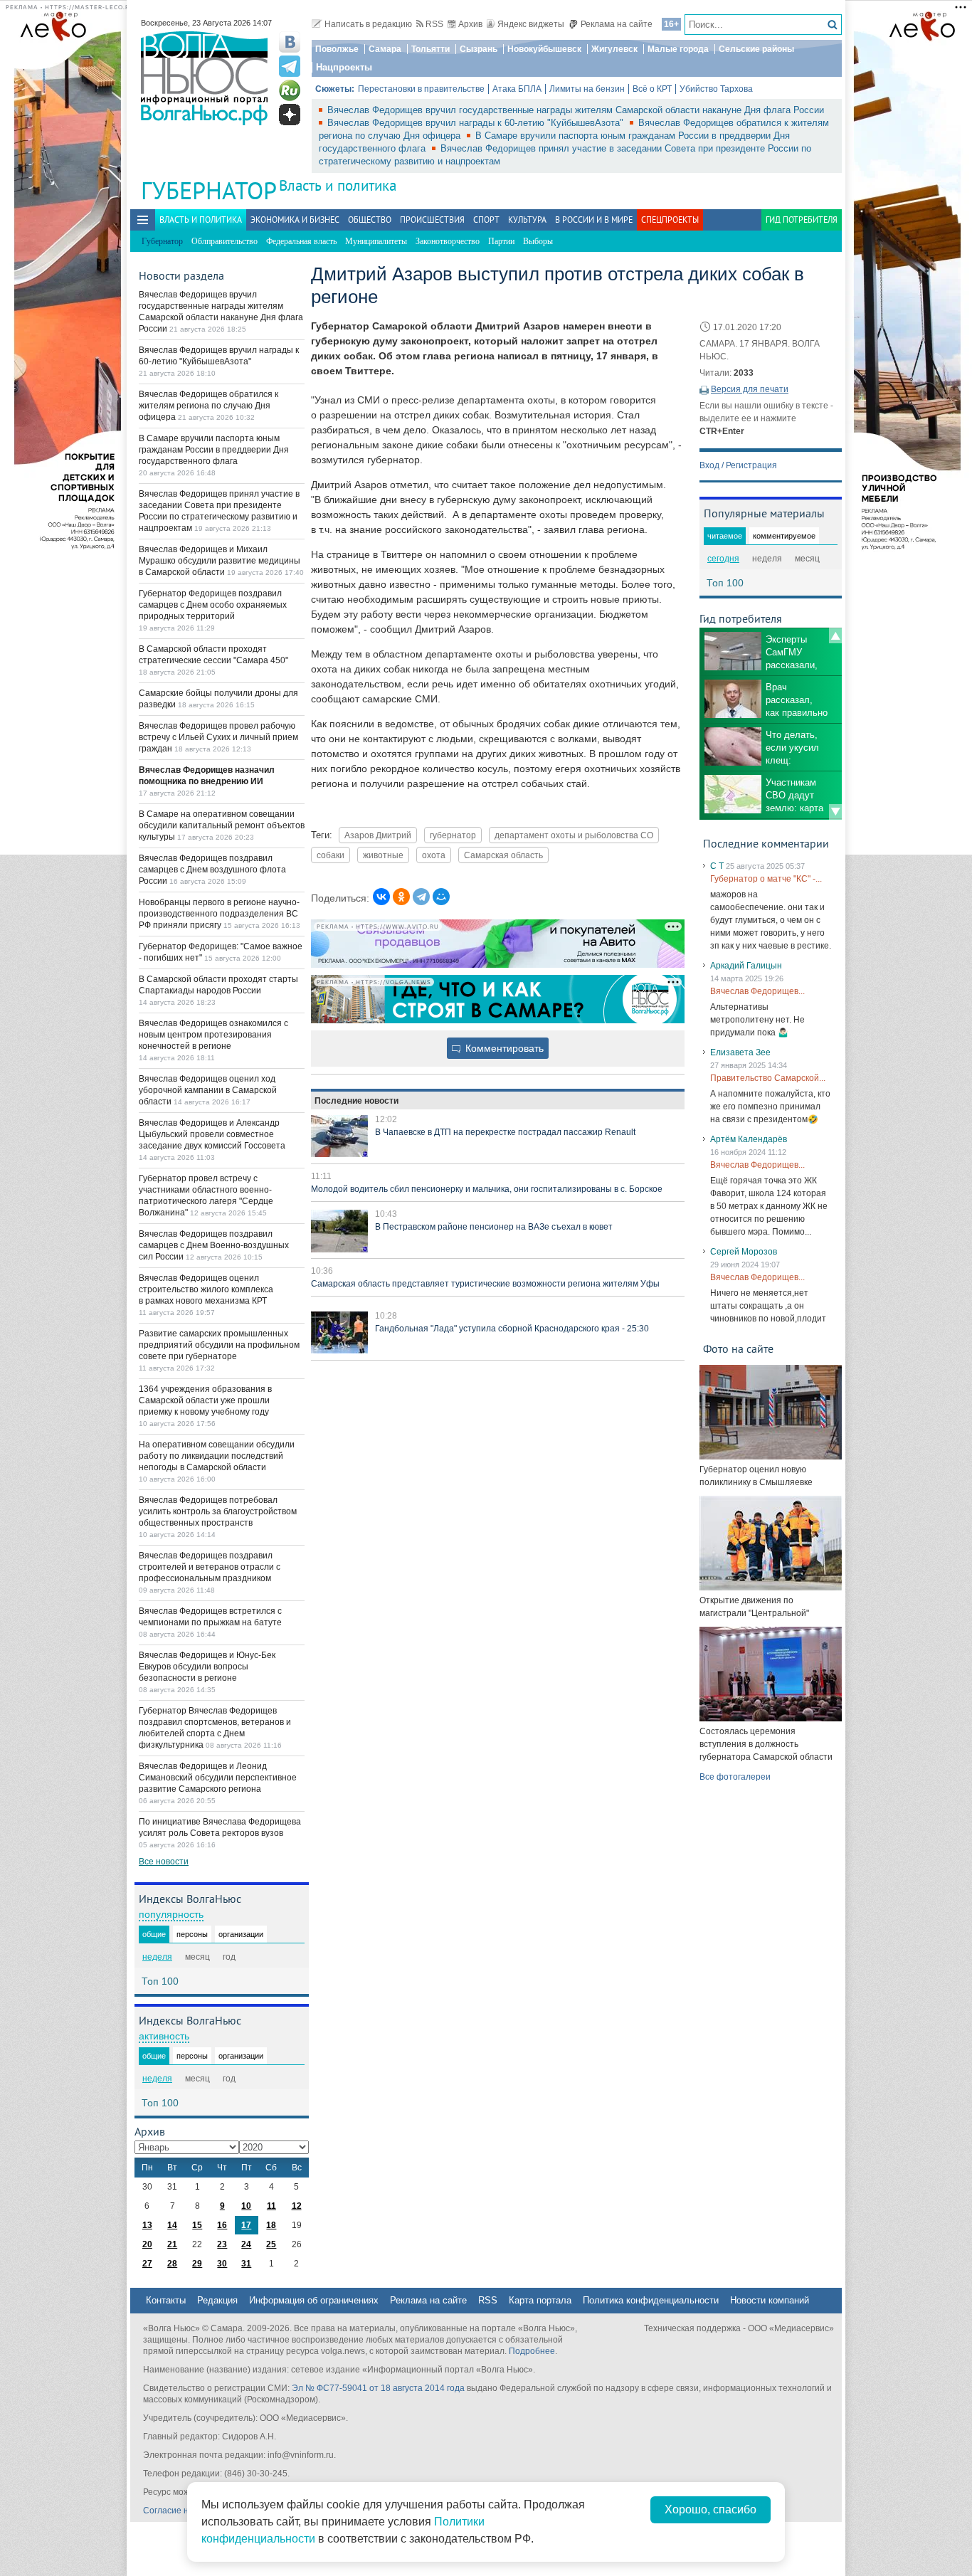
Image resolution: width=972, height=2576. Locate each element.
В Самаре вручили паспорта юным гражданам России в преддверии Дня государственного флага (214, 450)
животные (383, 855)
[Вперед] (835, 812)
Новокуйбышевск (544, 49)
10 (246, 2206)
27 (147, 2264)
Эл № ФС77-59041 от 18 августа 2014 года (378, 2388)
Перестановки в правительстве (421, 89)
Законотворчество (448, 241)
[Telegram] (421, 897)
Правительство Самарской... (768, 1078)
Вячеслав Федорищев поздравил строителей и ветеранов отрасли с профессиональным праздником (210, 1567)
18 (271, 2225)
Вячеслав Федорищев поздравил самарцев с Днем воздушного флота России (212, 870)
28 (172, 2264)
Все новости (164, 1862)
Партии (501, 241)
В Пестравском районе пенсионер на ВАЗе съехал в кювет (494, 1227)
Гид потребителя (802, 220)
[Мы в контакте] (290, 42)
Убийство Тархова (716, 89)
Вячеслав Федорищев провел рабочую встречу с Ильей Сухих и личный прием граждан (218, 737)
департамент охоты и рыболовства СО (574, 835)
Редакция (217, 2300)
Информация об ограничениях (314, 2300)
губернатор (453, 835)
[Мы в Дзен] (290, 115)
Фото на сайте (738, 1348)
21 (172, 2244)
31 (246, 2264)
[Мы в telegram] (290, 66)
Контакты (166, 2300)
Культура (527, 220)
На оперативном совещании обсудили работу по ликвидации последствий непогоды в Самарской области (217, 1456)
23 (222, 2244)
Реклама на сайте (617, 24)
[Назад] (835, 635)
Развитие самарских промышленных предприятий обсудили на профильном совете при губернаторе (219, 1345)
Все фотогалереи (735, 1777)
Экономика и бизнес (295, 220)
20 (147, 2244)
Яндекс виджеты (531, 24)
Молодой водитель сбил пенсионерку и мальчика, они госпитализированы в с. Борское (487, 1189)
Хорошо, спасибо (710, 2509)
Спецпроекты (670, 220)
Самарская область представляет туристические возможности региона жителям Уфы (485, 1284)
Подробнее (532, 2351)
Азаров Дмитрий (378, 835)
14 (172, 2225)
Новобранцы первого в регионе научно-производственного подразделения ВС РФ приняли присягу (219, 914)
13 (147, 2225)
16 (222, 2225)
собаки (331, 855)
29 (197, 2264)
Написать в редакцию (368, 24)
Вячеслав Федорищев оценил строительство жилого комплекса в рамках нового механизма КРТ (206, 1289)
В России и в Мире (594, 220)
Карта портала (540, 2300)
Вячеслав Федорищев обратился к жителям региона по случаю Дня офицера (208, 406)
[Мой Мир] (441, 897)
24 (246, 2244)
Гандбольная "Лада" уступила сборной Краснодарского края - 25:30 (512, 1329)
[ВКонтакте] (381, 897)
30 (222, 2264)
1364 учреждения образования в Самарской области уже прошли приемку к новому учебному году (205, 1400)
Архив (470, 24)
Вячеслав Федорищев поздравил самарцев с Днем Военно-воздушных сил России (214, 1245)
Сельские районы (756, 49)
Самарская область (503, 855)
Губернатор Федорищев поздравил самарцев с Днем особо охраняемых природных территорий (213, 605)
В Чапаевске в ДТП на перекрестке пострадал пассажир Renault (505, 1132)
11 (271, 2206)
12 (297, 2206)
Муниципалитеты (376, 241)
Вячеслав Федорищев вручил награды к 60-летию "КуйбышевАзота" (477, 123)
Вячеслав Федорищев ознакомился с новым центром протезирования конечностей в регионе (213, 1035)
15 (197, 2225)
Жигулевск (614, 49)
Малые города (678, 49)
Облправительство (224, 241)
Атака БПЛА (517, 89)
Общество (370, 220)
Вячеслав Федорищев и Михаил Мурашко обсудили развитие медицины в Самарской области (220, 561)
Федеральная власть (301, 241)
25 (271, 2244)
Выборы (538, 241)
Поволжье (337, 49)
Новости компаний (770, 2300)
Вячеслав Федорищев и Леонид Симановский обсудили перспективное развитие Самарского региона (218, 1778)
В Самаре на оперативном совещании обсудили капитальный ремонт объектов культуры (222, 825)
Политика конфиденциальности (651, 2300)
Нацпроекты (344, 67)
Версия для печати (750, 389)
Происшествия (432, 220)
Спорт (486, 220)
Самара (385, 49)
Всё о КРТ (652, 89)
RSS (434, 24)
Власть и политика (338, 185)
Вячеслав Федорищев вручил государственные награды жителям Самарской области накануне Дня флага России (576, 110)
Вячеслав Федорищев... (757, 991)
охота (434, 855)
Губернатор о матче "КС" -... (766, 879)
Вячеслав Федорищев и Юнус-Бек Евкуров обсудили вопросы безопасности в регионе (207, 1667)
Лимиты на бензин (587, 89)
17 (246, 2225)
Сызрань (479, 49)
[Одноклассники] (401, 897)
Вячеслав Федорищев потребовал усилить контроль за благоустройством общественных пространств (218, 1511)
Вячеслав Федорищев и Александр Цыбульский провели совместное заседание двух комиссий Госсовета (212, 1134)
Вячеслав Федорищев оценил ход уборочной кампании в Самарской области (208, 1090)
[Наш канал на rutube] (290, 90)
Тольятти (430, 49)
